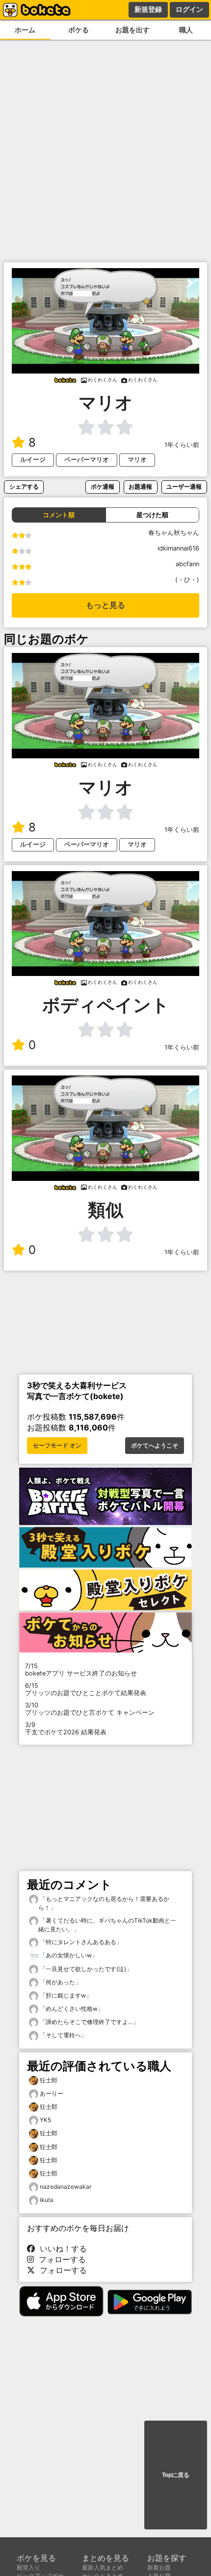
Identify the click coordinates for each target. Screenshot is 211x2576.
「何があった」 (60, 1982)
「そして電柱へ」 (63, 2035)
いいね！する (61, 2249)
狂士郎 (49, 2080)
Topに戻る (176, 2475)
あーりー (52, 2093)
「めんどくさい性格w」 (71, 2009)
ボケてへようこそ (155, 1446)
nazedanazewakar (66, 2187)
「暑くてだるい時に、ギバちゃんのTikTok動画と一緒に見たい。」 (107, 1925)
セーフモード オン (57, 1446)
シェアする (24, 487)
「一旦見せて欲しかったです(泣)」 (85, 1969)
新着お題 (159, 2567)
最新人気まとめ (103, 2567)
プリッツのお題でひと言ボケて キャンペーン (90, 1709)
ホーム (25, 30)
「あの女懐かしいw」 (68, 1955)
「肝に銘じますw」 (65, 1995)
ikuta (47, 2200)
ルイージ (33, 460)
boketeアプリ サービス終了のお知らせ (81, 1670)
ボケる (79, 30)
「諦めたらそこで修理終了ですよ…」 (89, 2022)
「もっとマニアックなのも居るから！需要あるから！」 (104, 1903)
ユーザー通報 (184, 487)
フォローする (60, 2259)
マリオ (137, 460)
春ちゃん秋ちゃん (174, 533)
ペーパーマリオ (87, 460)
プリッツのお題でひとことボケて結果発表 (86, 1689)
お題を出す (132, 30)
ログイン (189, 9)
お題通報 (140, 487)
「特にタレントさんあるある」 (80, 1942)
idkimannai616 (178, 548)
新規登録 (148, 9)
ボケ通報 (103, 487)
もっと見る (105, 605)
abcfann (187, 564)
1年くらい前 (182, 445)
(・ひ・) (187, 580)
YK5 (45, 2120)
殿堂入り (28, 2567)
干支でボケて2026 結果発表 (66, 1728)
